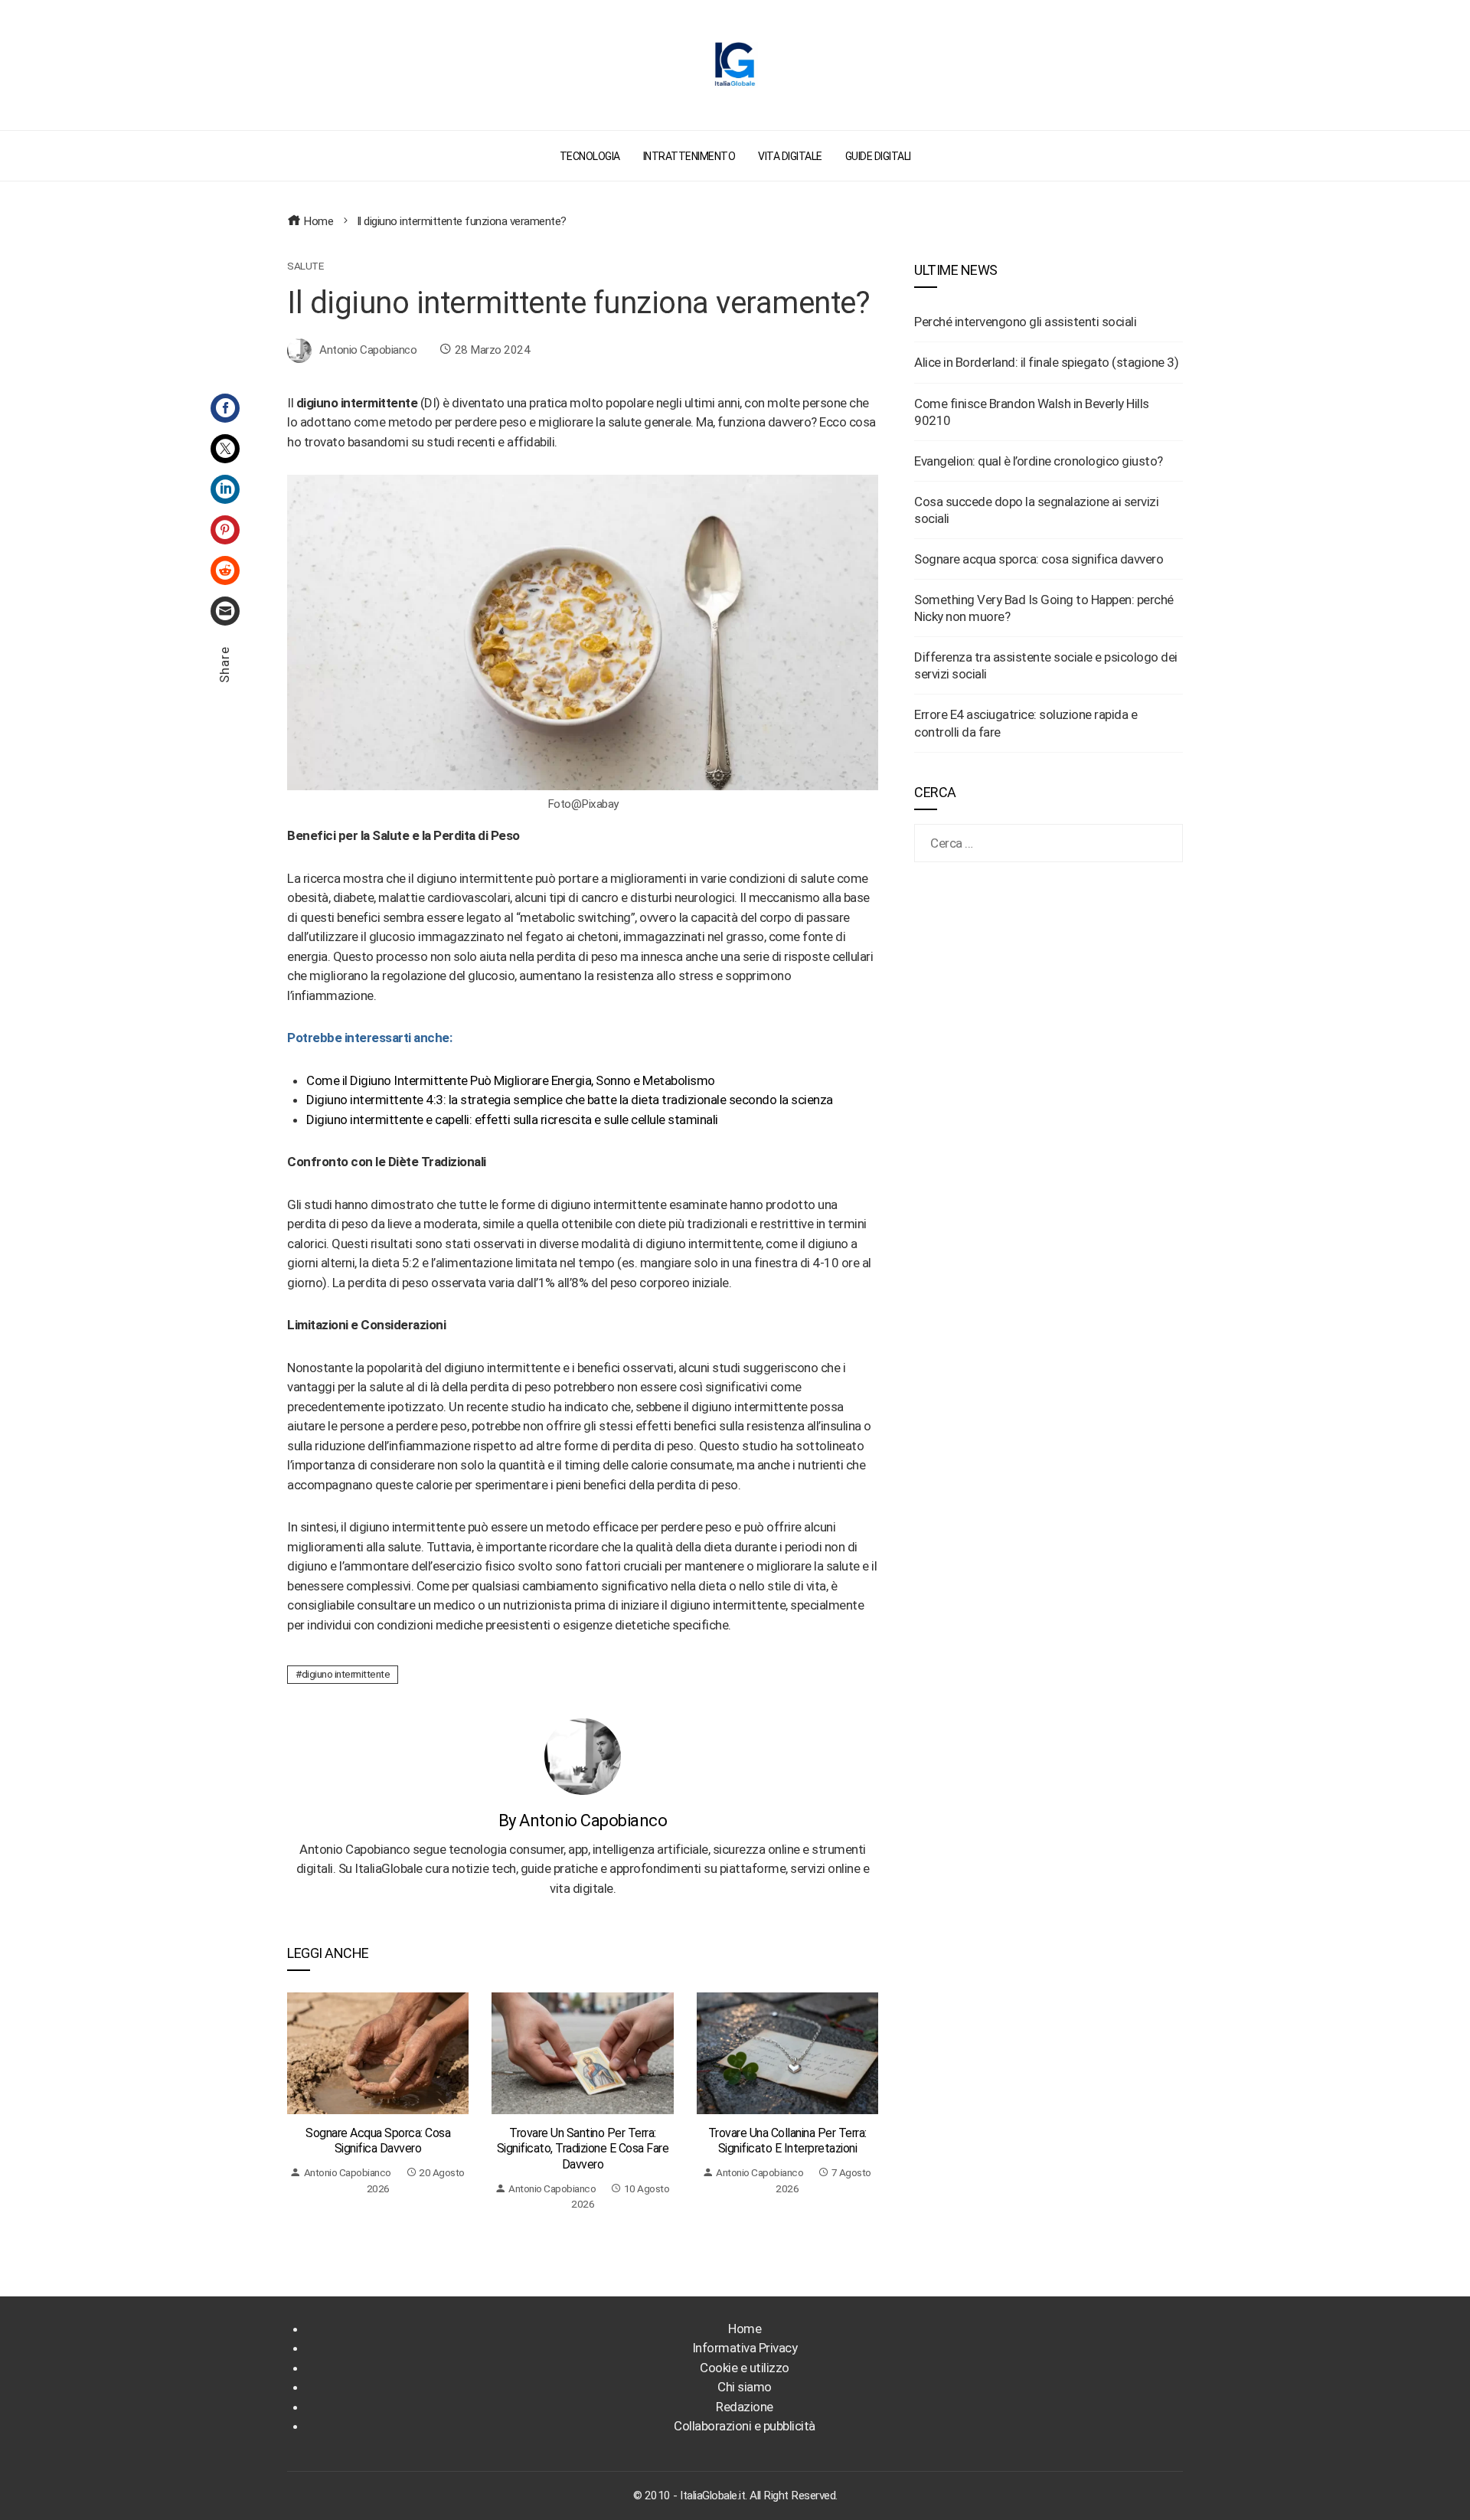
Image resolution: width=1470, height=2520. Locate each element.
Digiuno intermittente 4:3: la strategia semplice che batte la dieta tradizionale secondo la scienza (570, 1100)
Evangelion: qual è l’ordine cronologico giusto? (1039, 461)
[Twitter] (225, 449)
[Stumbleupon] (225, 570)
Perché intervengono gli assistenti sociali (1025, 322)
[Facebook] (225, 408)
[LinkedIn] (225, 489)
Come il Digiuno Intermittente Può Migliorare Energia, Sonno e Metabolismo (511, 1080)
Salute (305, 266)
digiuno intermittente (346, 1674)
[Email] (225, 611)
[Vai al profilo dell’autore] (583, 1755)
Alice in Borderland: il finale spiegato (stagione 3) (1046, 362)
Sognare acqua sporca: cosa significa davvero (378, 2141)
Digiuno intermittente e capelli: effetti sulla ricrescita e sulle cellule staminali (512, 1119)
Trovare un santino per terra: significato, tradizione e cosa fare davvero (583, 2149)
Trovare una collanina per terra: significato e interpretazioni (787, 2141)
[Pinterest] (225, 530)
